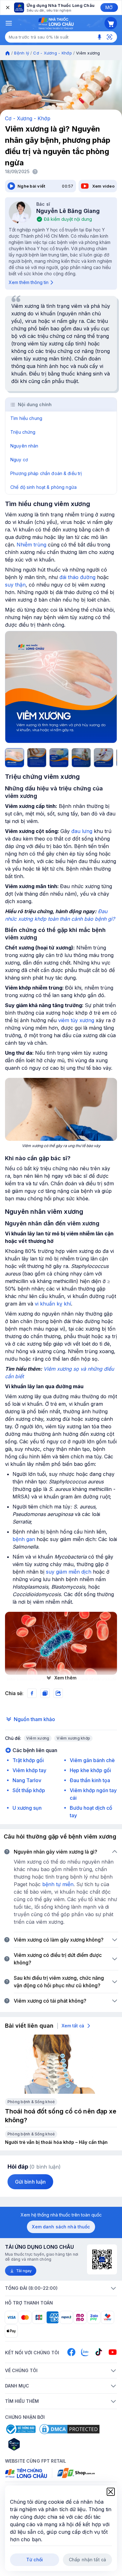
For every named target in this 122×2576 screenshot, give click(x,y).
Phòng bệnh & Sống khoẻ (31, 2102)
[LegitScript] (36, 2444)
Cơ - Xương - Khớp (52, 53)
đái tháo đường (77, 577)
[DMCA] (69, 2429)
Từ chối (35, 2560)
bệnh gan (24, 1539)
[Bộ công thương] (20, 2429)
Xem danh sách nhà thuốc (61, 2227)
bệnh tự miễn (58, 1884)
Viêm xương (38, 1738)
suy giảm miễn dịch (69, 1572)
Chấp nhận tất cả (87, 2560)
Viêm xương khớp (73, 1738)
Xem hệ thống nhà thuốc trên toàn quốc (61, 2215)
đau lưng (82, 831)
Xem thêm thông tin (29, 282)
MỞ (109, 7)
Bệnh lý (22, 53)
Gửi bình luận (30, 2182)
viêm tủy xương (76, 1020)
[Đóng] (7, 8)
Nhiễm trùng (31, 545)
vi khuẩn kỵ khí (53, 1304)
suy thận (15, 585)
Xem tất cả (73, 2026)
